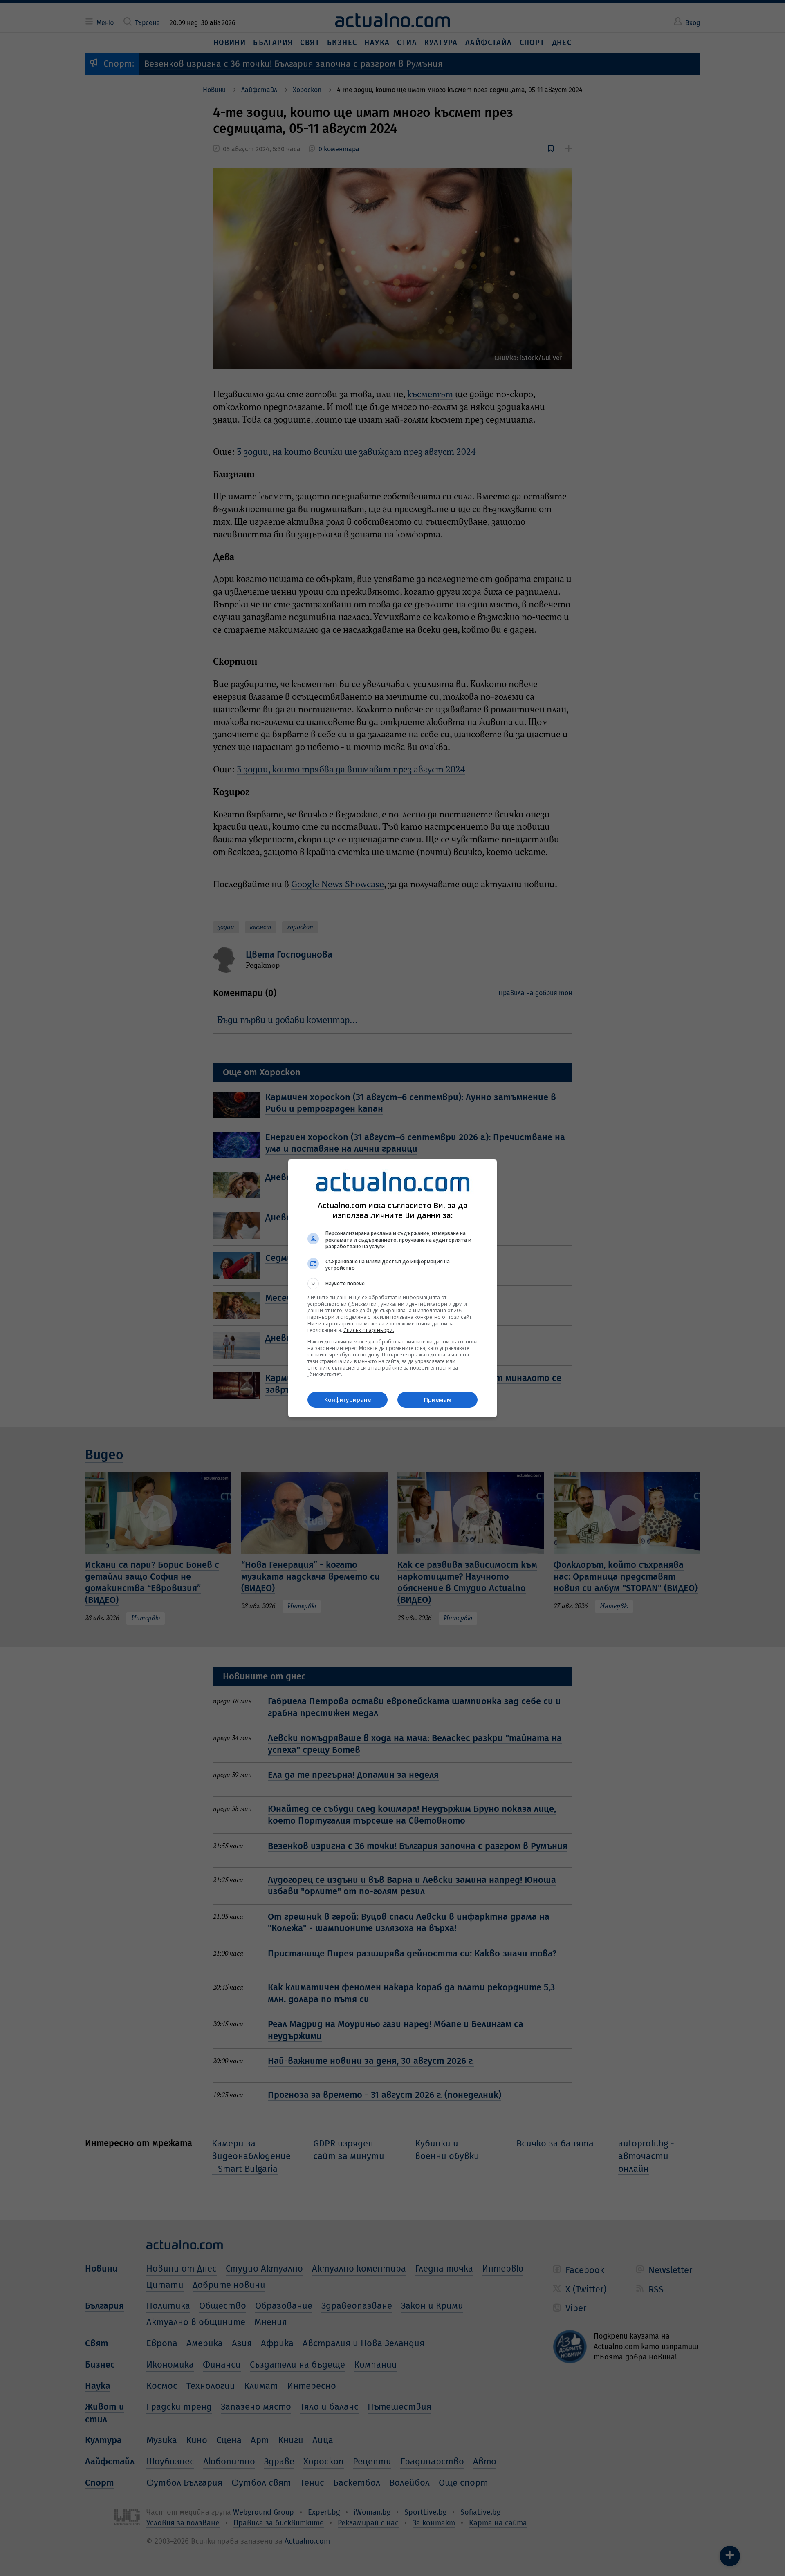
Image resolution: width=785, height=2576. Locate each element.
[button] (392, 1284)
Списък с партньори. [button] (369, 1330)
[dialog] (392, 1288)
